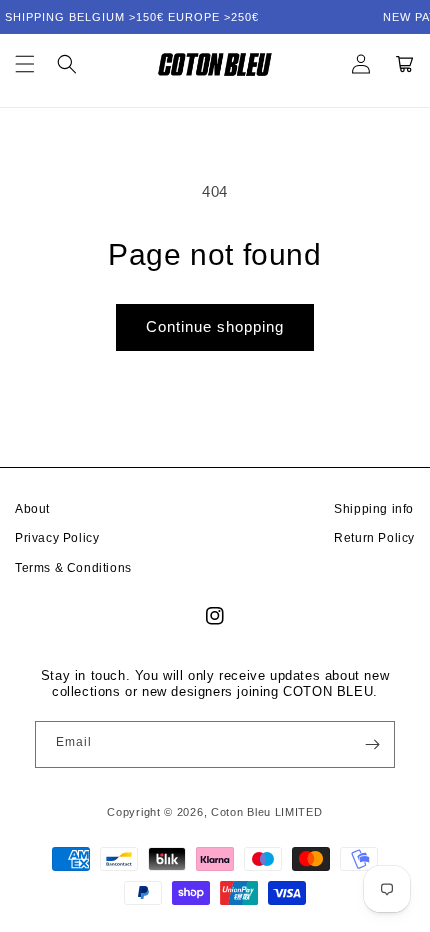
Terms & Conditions (73, 568)
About (32, 509)
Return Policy (374, 538)
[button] (25, 64)
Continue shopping (215, 326)
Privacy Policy (57, 538)
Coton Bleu (241, 812)
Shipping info (374, 509)
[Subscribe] (372, 744)
